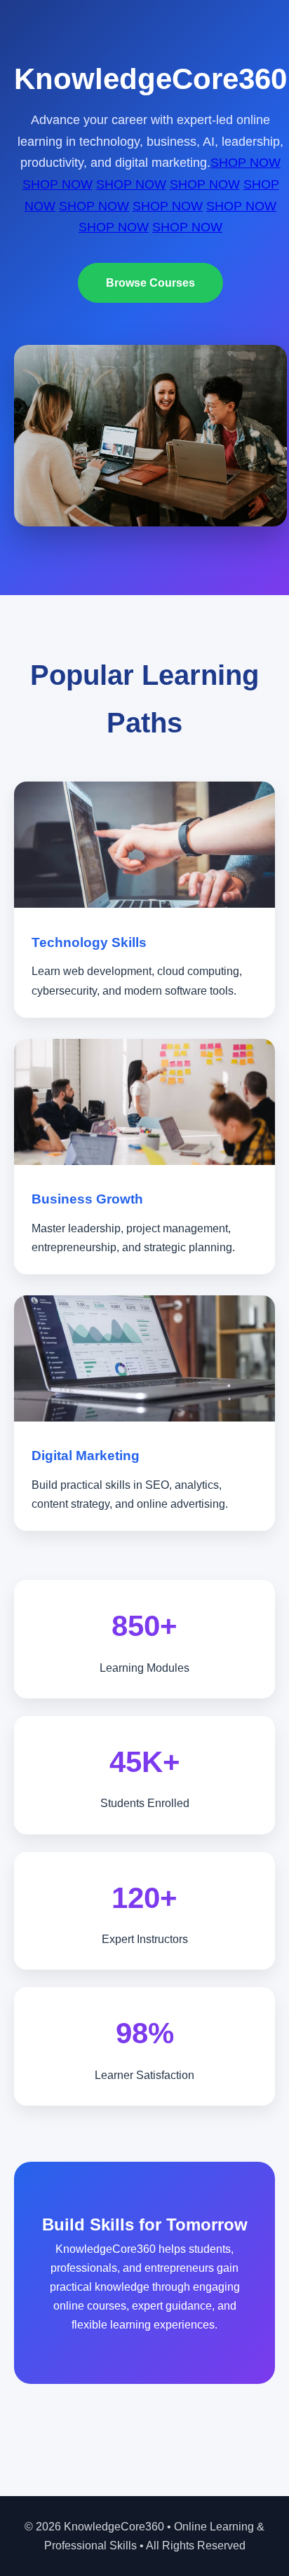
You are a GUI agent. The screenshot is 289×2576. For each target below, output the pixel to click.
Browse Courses (150, 283)
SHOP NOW (246, 163)
